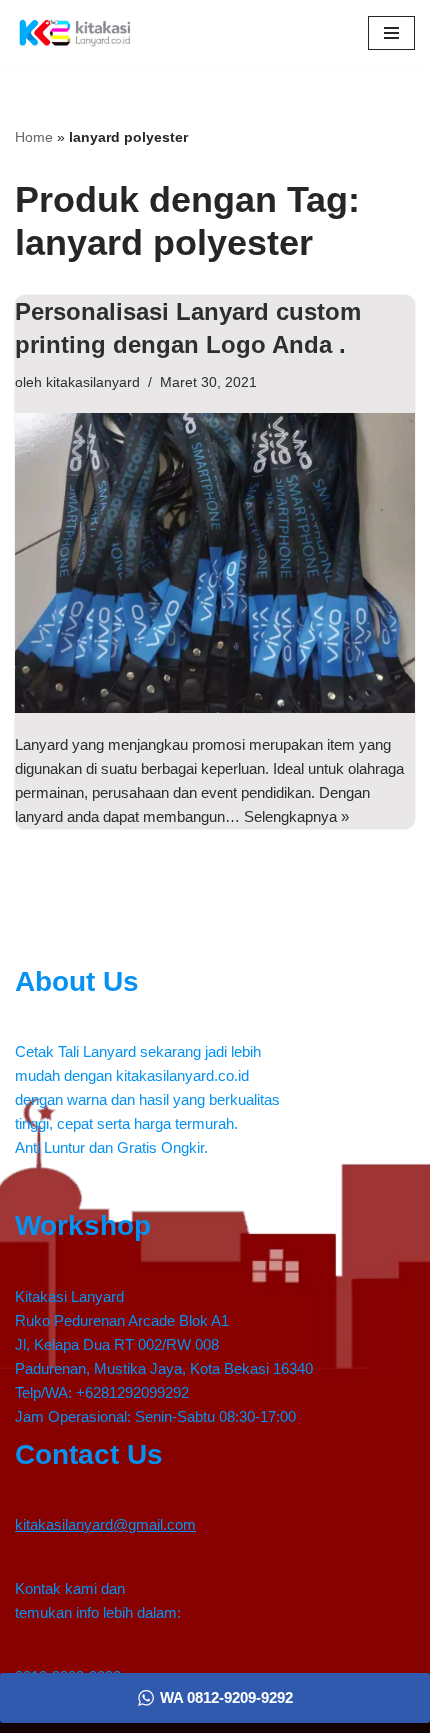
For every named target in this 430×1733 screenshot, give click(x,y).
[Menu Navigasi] (391, 33)
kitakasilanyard (93, 382)
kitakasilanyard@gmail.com (105, 1524)
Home (34, 137)
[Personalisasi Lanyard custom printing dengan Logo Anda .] (215, 563)
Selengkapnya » (296, 816)
